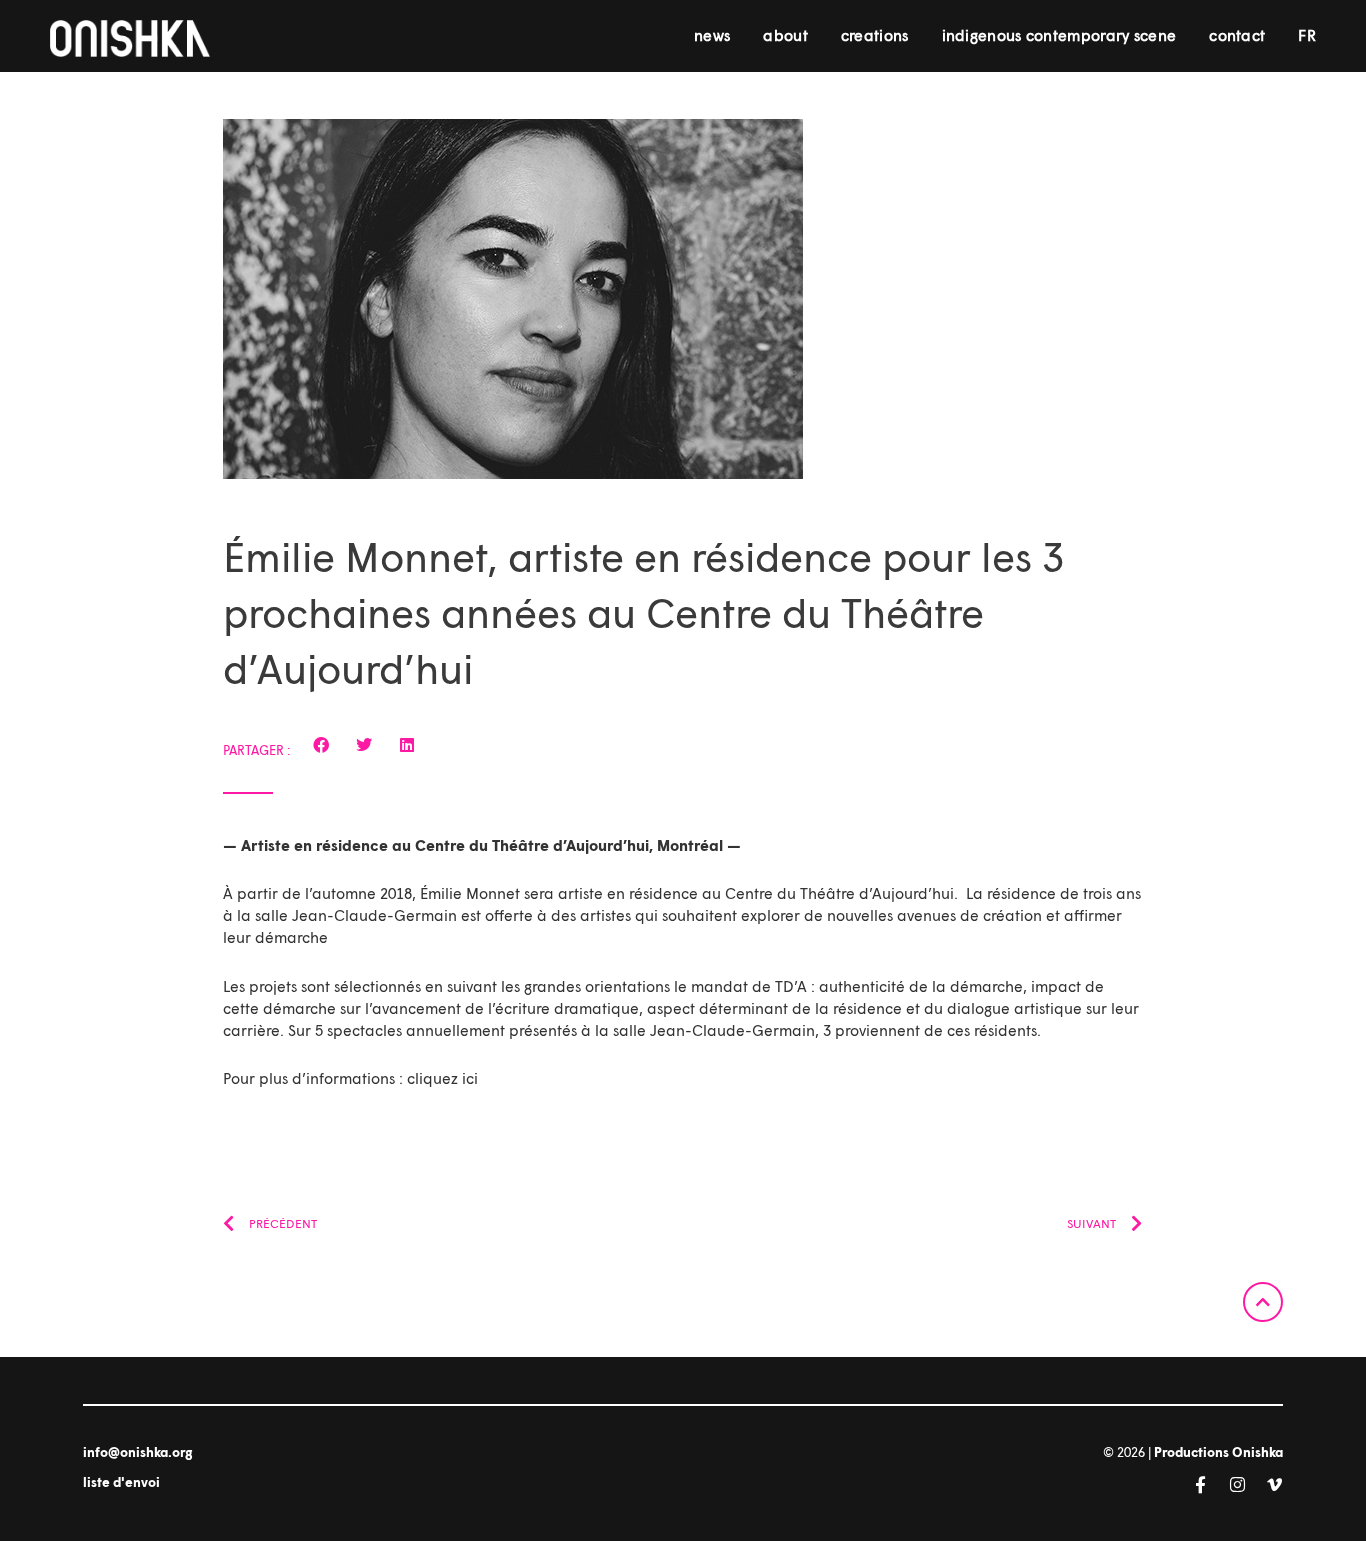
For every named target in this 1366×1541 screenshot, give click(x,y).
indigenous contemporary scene (1059, 35)
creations (875, 35)
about (785, 35)
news (712, 35)
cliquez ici (442, 1078)
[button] (321, 745)
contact (1237, 35)
